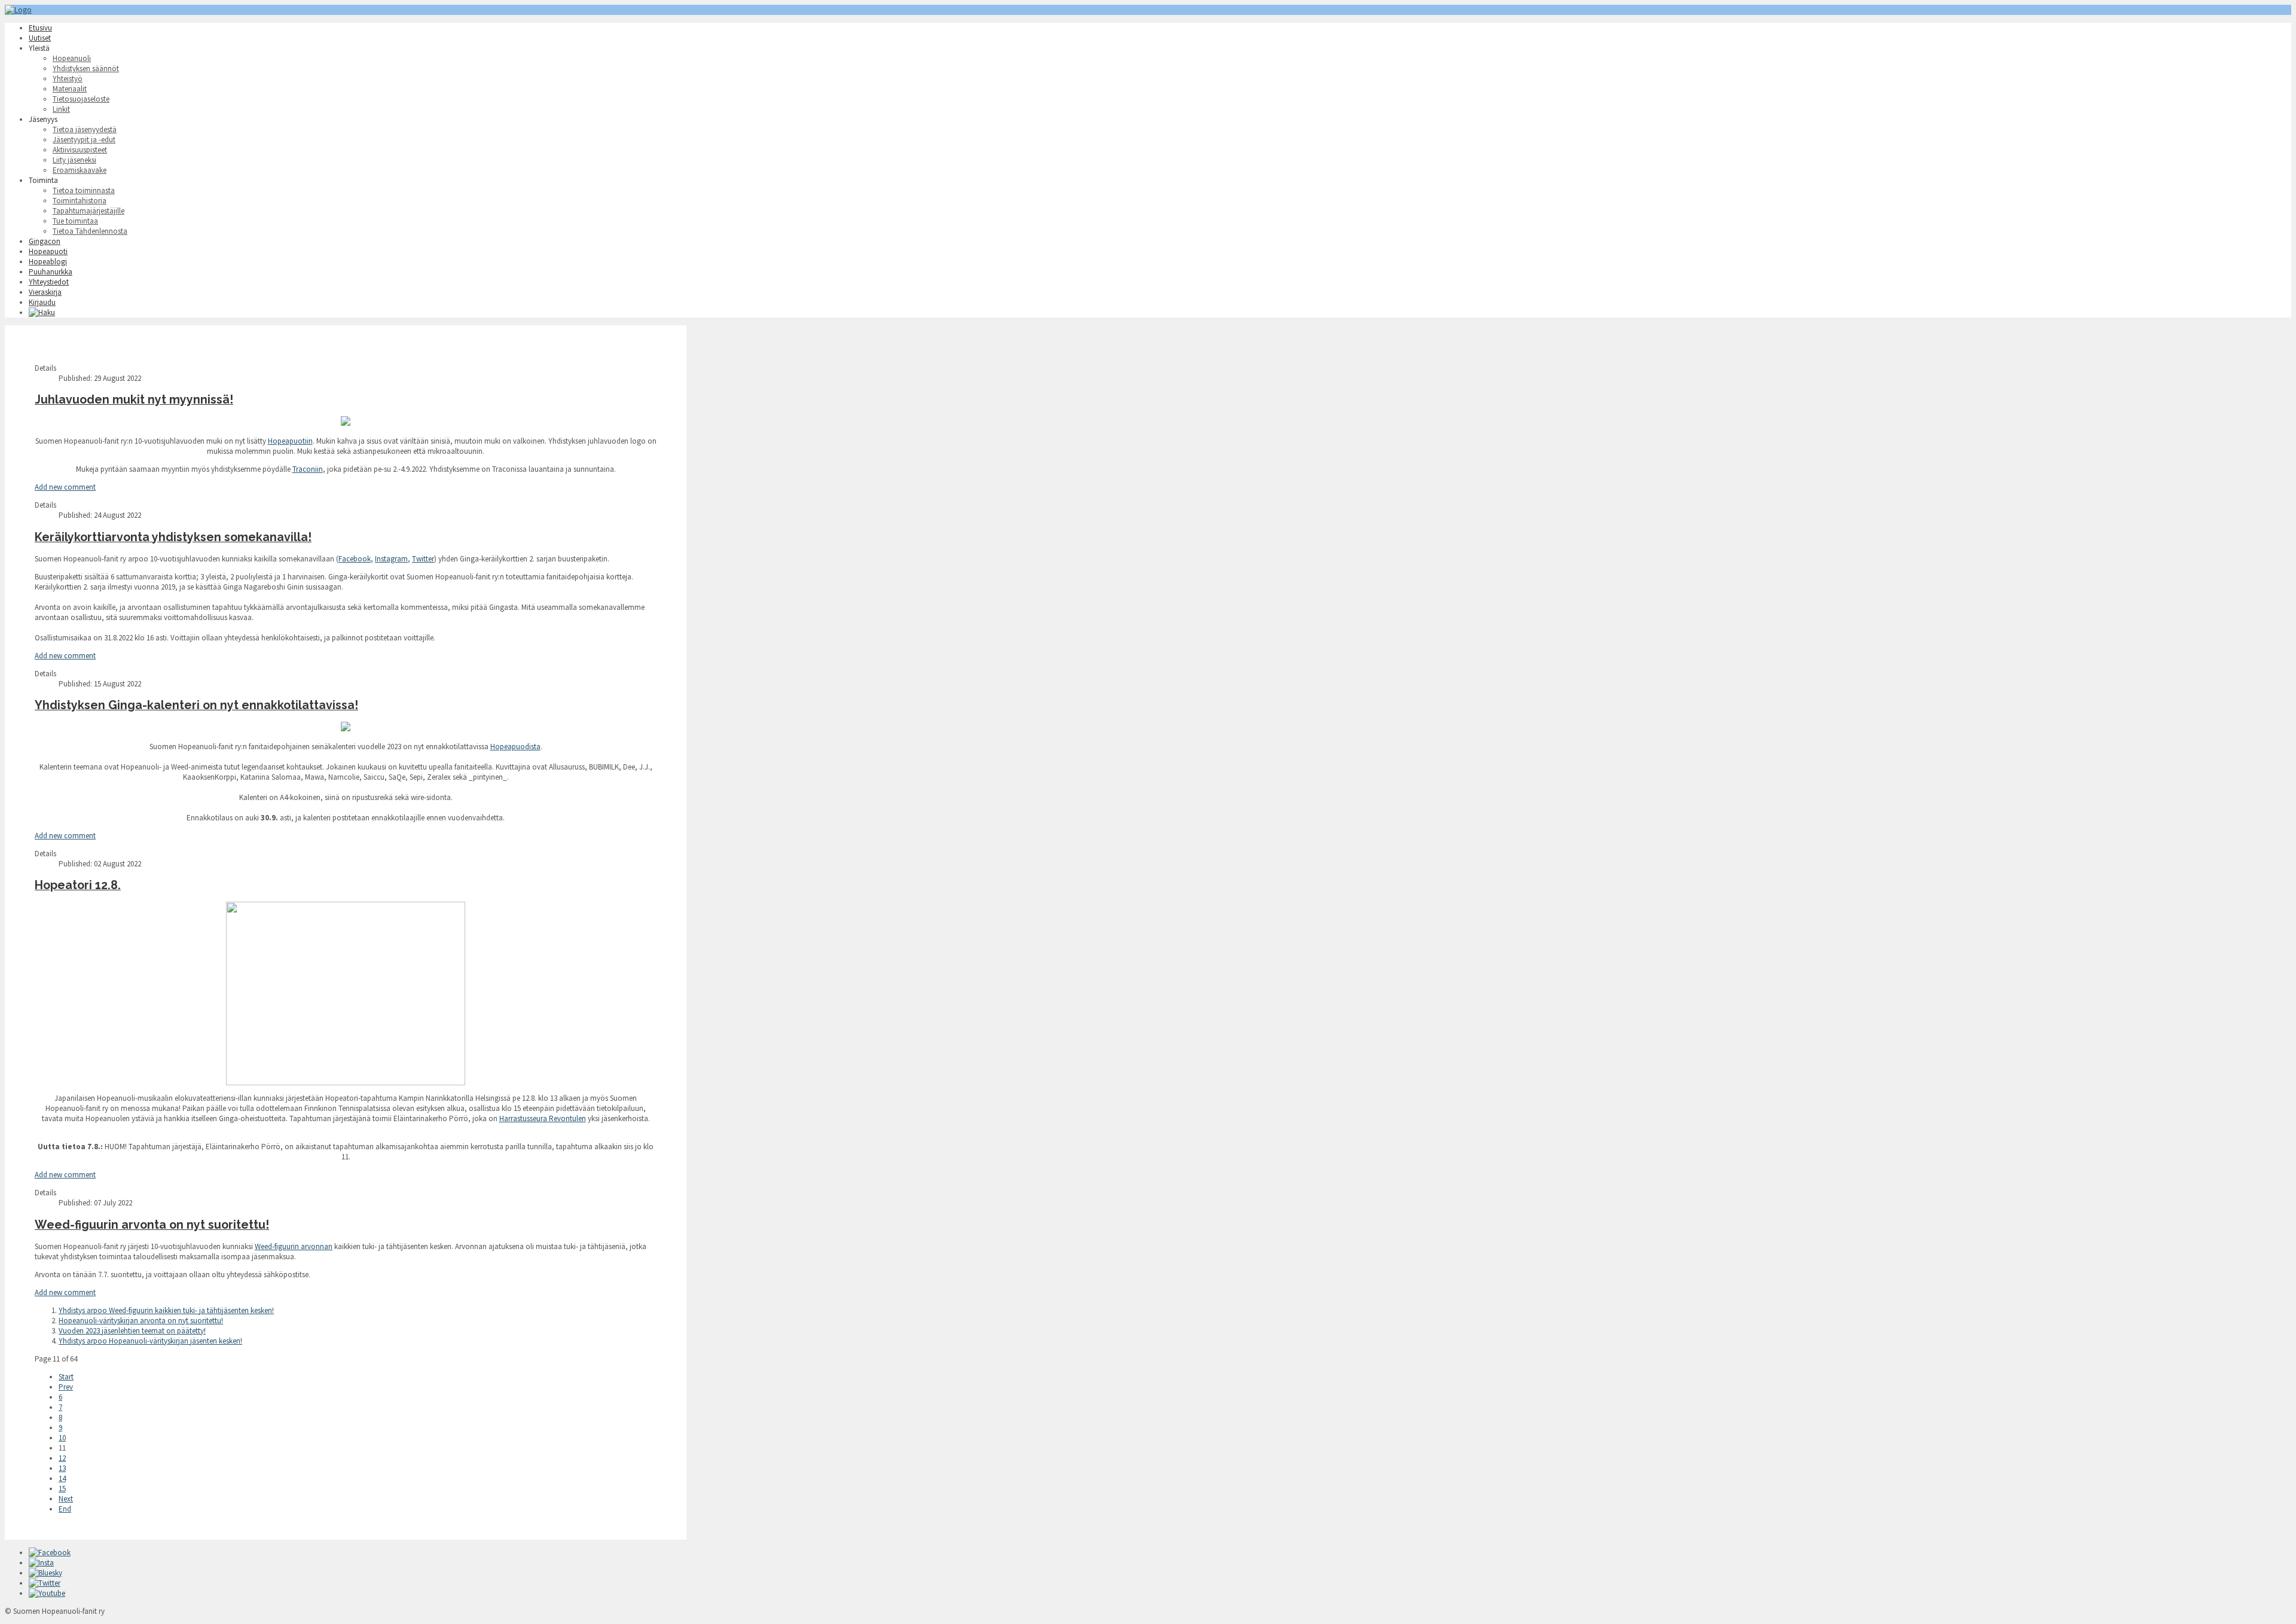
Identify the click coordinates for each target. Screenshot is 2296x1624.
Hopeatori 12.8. (78, 885)
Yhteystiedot (49, 282)
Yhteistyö (68, 79)
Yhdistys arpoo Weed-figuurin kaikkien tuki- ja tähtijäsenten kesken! (166, 1310)
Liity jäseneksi (74, 160)
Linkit (61, 109)
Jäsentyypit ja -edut (84, 140)
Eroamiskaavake (80, 170)
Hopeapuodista (515, 747)
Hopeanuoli (72, 58)
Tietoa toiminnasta (84, 190)
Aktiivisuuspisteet (80, 150)
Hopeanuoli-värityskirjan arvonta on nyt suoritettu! (141, 1321)
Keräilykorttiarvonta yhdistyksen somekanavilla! (173, 537)
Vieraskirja (45, 292)
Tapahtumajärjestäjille (88, 211)
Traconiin (308, 469)
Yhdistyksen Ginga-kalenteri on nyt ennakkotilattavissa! (196, 705)
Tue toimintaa (75, 221)
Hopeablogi (48, 262)
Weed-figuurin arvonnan (294, 1246)
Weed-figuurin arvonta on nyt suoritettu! (152, 1225)
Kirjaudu (42, 302)
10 (62, 1438)
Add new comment (65, 487)
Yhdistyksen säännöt (86, 68)
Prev (66, 1387)
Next (66, 1499)
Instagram (391, 559)
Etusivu (40, 28)
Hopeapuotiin (290, 441)
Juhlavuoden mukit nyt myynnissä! (134, 400)
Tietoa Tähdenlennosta (90, 231)
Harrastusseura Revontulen (543, 1118)
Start (66, 1377)
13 (62, 1468)
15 (62, 1489)
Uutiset (40, 38)
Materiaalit (70, 89)
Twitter (423, 559)
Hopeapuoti (48, 251)
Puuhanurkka (51, 272)
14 (62, 1478)
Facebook (355, 559)
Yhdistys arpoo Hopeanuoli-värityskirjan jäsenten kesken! (150, 1341)
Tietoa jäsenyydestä (85, 129)
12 (62, 1458)
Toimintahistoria (80, 201)
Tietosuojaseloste (81, 99)
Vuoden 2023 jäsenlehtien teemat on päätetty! (132, 1331)
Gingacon (45, 241)
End (65, 1509)
